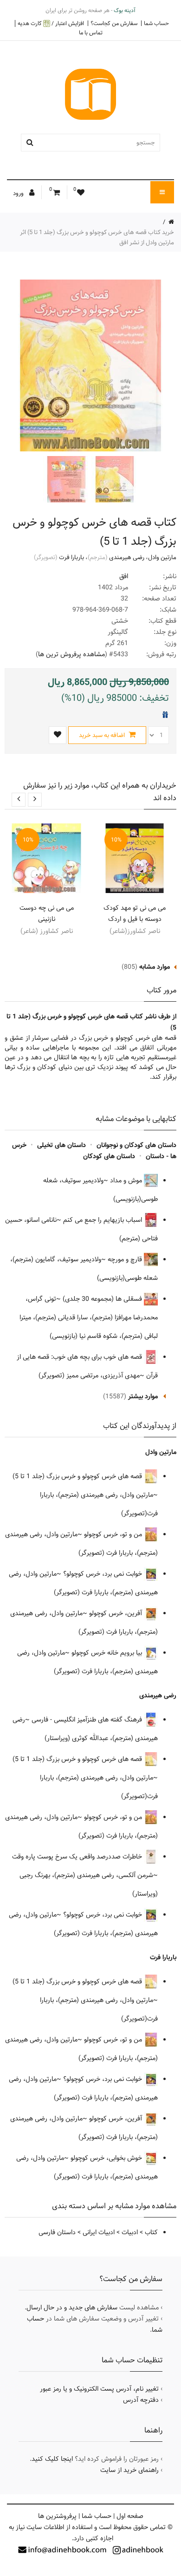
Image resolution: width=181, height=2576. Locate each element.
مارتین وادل (162, 557)
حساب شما (156, 23)
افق (124, 576)
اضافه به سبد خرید (103, 735)
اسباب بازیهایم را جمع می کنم (103, 1220)
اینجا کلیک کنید (52, 2459)
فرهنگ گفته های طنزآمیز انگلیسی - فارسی (88, 1720)
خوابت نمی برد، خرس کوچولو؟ (103, 1574)
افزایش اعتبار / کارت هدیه (51, 23)
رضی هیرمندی (127, 557)
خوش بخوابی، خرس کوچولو (107, 2158)
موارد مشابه (155, 967)
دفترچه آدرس (141, 2400)
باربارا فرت (71, 557)
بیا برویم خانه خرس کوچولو (108, 1653)
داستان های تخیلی (61, 1145)
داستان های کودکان (109, 1156)
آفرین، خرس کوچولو (116, 1613)
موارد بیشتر (143, 1396)
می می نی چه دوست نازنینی (47, 913)
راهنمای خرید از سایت (129, 2470)
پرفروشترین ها (57, 2516)
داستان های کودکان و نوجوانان (136, 1145)
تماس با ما (91, 33)
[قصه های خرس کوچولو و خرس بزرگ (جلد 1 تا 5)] (114, 479)
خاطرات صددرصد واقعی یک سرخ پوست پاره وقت (78, 1857)
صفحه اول (130, 2516)
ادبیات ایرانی (99, 2232)
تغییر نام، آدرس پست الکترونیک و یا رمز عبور (99, 2389)
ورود (19, 193)
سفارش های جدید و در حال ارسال (72, 2308)
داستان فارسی (57, 2232)
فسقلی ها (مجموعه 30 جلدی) (103, 1299)
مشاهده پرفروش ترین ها (71, 654)
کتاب (151, 2232)
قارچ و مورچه (126, 1259)
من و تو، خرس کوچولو (114, 1534)
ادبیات (130, 2232)
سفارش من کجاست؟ (114, 23)
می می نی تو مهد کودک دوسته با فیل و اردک (135, 913)
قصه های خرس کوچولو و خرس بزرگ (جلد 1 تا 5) (78, 1476)
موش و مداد (127, 1180)
